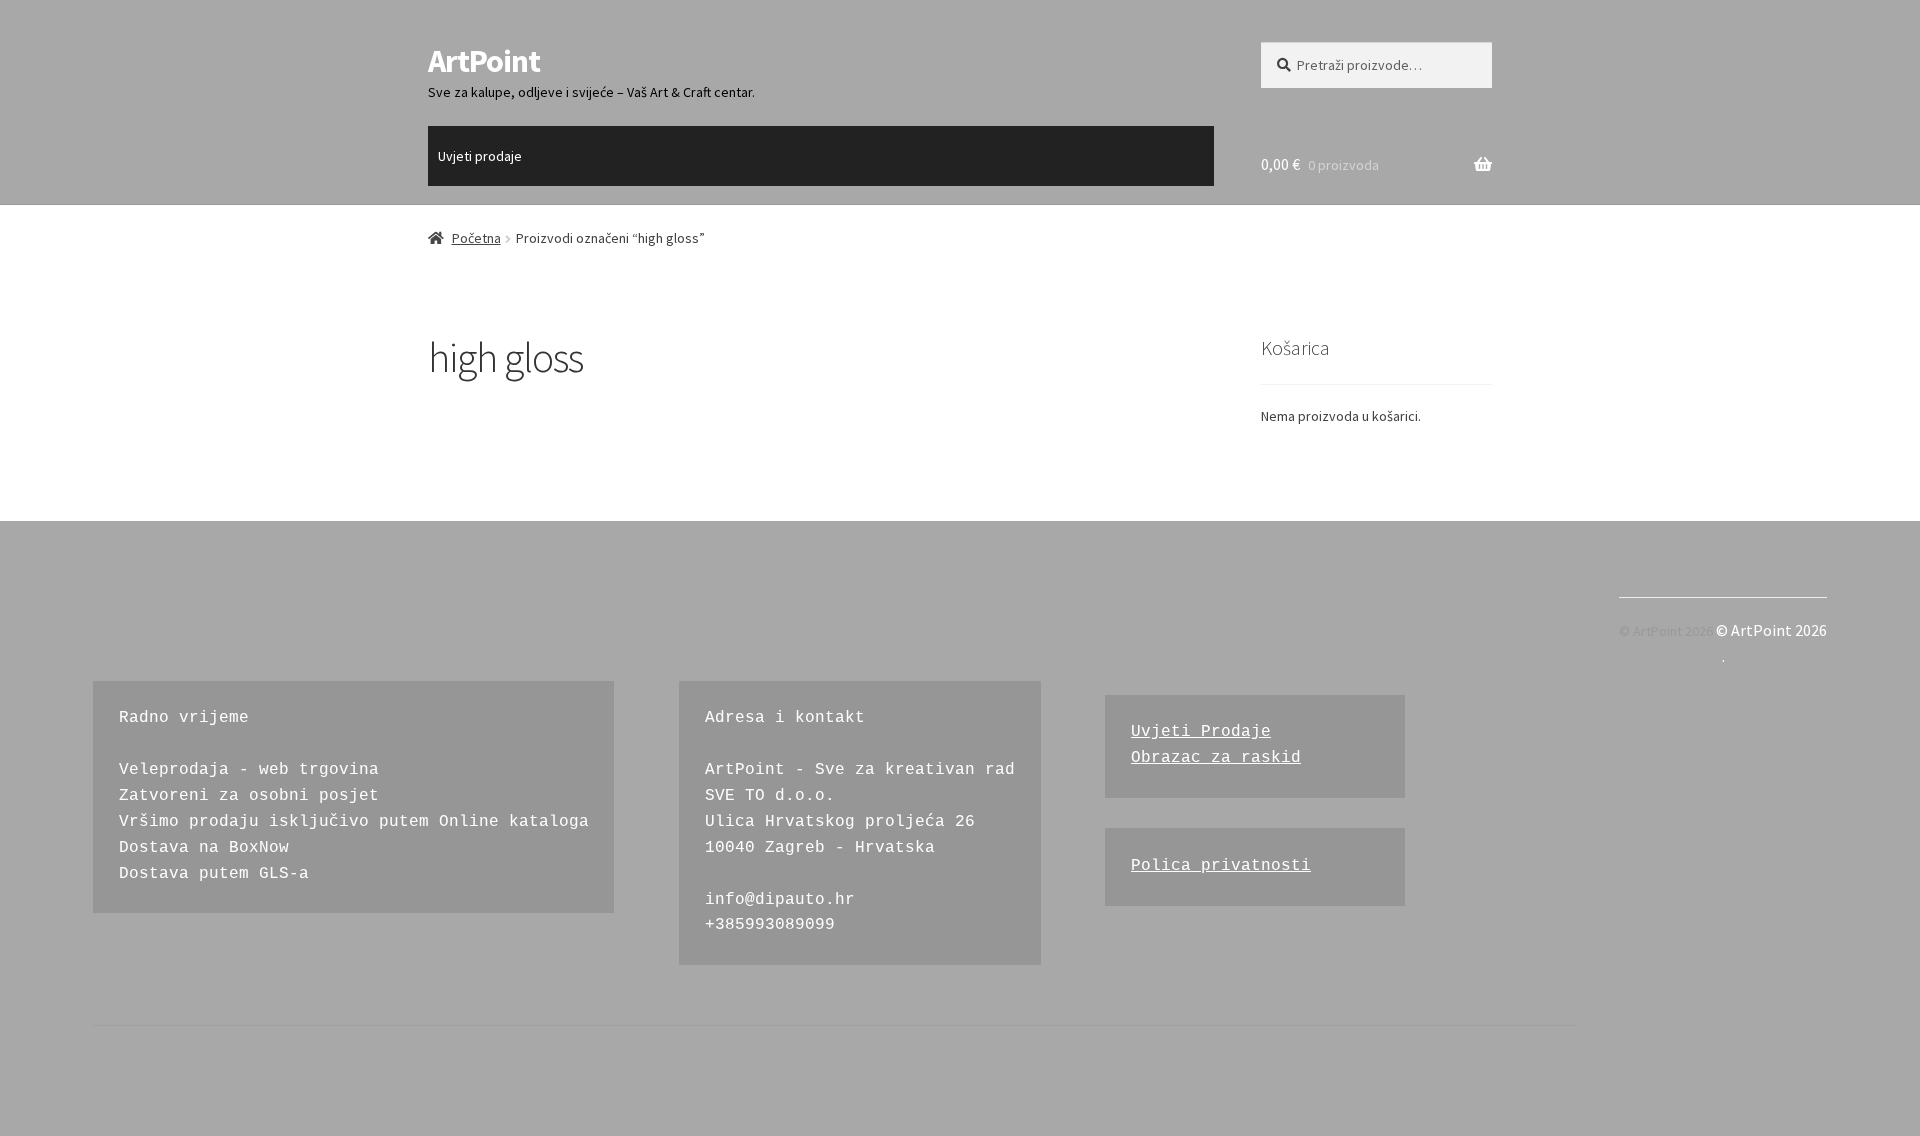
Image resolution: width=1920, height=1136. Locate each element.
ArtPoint (484, 61)
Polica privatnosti (1221, 866)
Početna (476, 238)
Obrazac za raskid (1216, 758)
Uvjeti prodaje (480, 156)
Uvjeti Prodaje (1201, 732)
